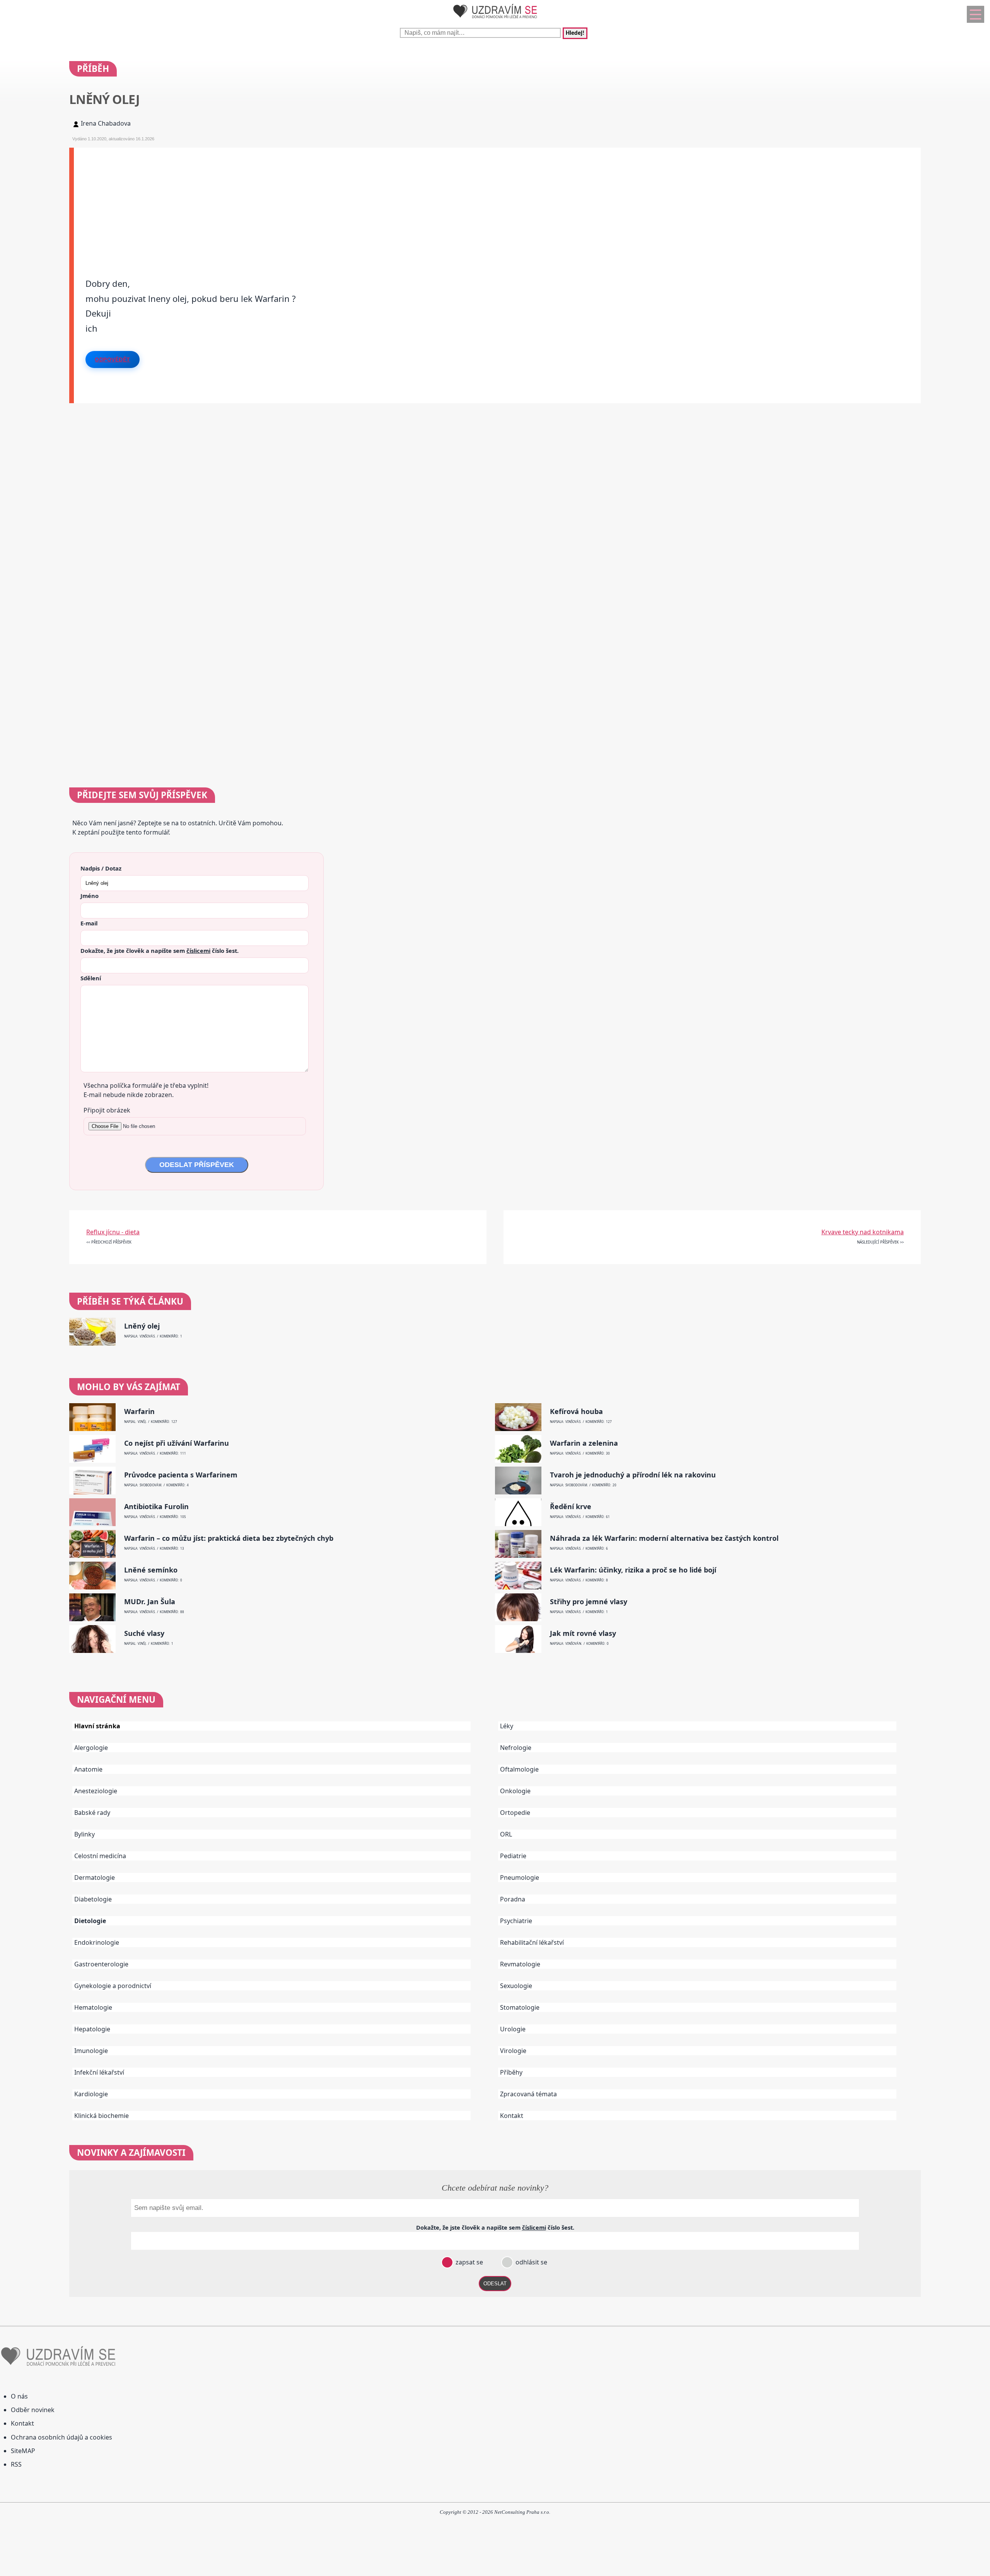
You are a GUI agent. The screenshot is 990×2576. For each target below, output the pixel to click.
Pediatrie (513, 1856)
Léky (507, 1726)
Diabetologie (93, 1899)
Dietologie (90, 1921)
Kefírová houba (576, 1412)
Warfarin (139, 1412)
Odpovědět (113, 359)
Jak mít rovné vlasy (583, 1633)
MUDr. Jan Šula (150, 1602)
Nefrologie (516, 1748)
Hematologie (93, 2007)
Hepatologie (92, 2029)
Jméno (90, 896)
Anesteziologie (96, 1791)
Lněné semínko (151, 1570)
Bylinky (84, 1834)
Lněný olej (142, 1326)
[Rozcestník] (975, 14)
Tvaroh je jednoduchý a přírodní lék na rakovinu (633, 1475)
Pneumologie (520, 1877)
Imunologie (91, 2051)
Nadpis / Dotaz (101, 868)
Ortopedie (515, 1813)
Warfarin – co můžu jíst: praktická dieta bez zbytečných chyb (229, 1538)
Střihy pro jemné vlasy (589, 1602)
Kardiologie (91, 2094)
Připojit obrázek (107, 1110)
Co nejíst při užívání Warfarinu (177, 1443)
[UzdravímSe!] (495, 20)
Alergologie (91, 1748)
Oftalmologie (519, 1769)
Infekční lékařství (99, 2072)
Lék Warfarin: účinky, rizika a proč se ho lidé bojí (633, 1570)
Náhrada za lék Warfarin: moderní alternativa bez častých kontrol (664, 1538)
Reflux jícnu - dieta (113, 1232)
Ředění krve (571, 1507)
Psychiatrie (516, 1921)
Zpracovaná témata (528, 2094)
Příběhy (511, 2072)
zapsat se (469, 2262)
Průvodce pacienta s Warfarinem (181, 1475)
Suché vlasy (144, 1633)
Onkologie (515, 1791)
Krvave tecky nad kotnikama (863, 1232)
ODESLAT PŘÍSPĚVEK (197, 1165)
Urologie (513, 2029)
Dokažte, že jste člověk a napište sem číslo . (160, 951)
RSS (16, 2464)
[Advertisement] (306, 202)
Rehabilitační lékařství (532, 1942)
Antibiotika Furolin (156, 1507)
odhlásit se (531, 2262)
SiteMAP (23, 2451)
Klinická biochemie (102, 2116)
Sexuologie (516, 1986)
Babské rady (92, 1813)
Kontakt (512, 2116)
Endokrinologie (97, 1942)
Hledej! (575, 33)
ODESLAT (495, 2284)
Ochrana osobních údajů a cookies (61, 2437)
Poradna (513, 1899)
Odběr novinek (33, 2410)
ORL (506, 1834)
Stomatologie (520, 2007)
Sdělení (91, 978)
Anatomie (88, 1769)
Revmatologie (520, 1964)
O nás (19, 2396)
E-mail (89, 923)
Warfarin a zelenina (584, 1443)
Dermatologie (95, 1877)
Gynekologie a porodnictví (113, 1986)
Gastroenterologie (101, 1964)
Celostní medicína (100, 1856)
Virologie (513, 2051)
